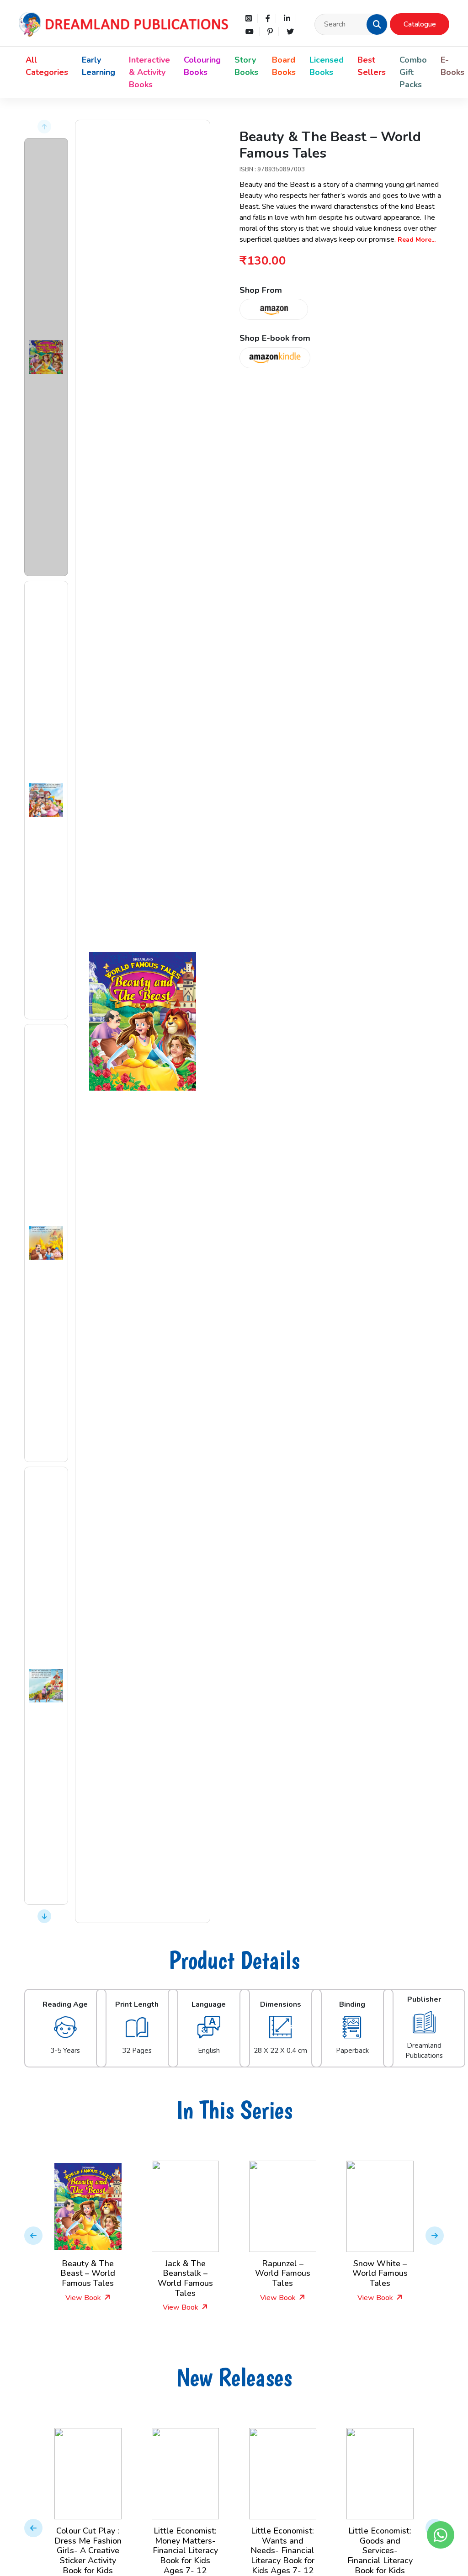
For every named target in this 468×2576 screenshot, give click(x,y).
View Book (84, 2307)
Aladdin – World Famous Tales (380, 2269)
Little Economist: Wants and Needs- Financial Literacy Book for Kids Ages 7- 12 (185, 2550)
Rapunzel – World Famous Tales (185, 2273)
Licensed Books (327, 66)
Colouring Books (202, 66)
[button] (377, 24)
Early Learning (98, 66)
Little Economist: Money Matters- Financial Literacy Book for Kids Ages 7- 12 (88, 2550)
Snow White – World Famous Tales (283, 2273)
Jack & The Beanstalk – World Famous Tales (88, 2278)
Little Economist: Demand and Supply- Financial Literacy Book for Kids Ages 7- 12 (380, 2550)
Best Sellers (372, 66)
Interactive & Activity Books (149, 72)
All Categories (47, 66)
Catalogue (420, 24)
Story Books (246, 66)
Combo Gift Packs (413, 72)
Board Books (284, 66)
